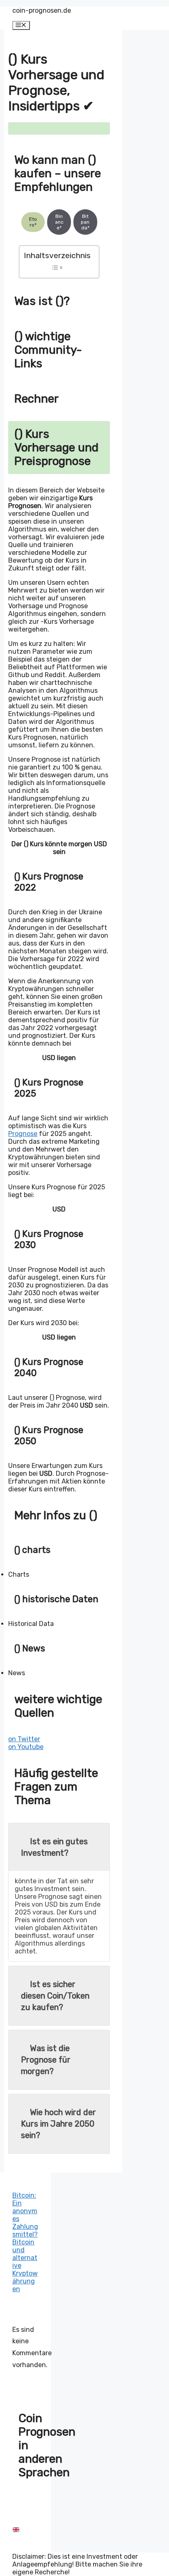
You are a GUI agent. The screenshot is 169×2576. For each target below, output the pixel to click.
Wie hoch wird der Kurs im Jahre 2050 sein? (58, 2124)
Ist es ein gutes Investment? (54, 1847)
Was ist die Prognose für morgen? (46, 2060)
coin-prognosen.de (42, 10)
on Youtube (26, 1747)
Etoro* (33, 222)
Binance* (59, 222)
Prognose (23, 1134)
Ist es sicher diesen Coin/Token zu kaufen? (55, 1996)
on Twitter (24, 1739)
